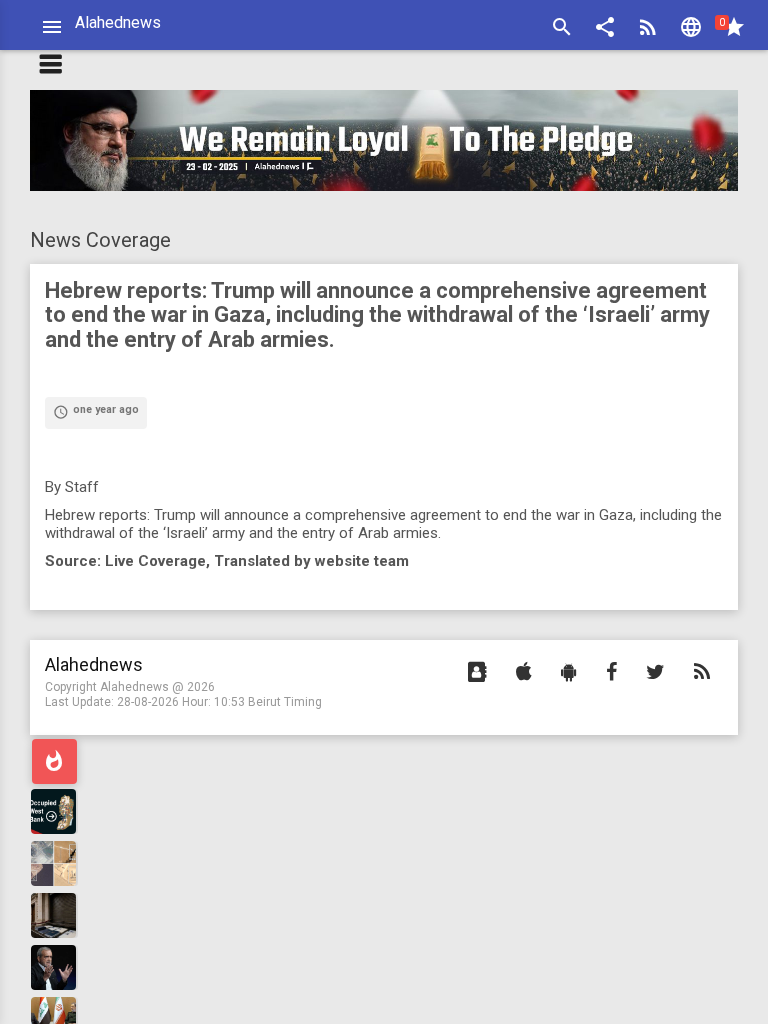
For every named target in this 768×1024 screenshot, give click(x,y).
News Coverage (100, 240)
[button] (605, 29)
